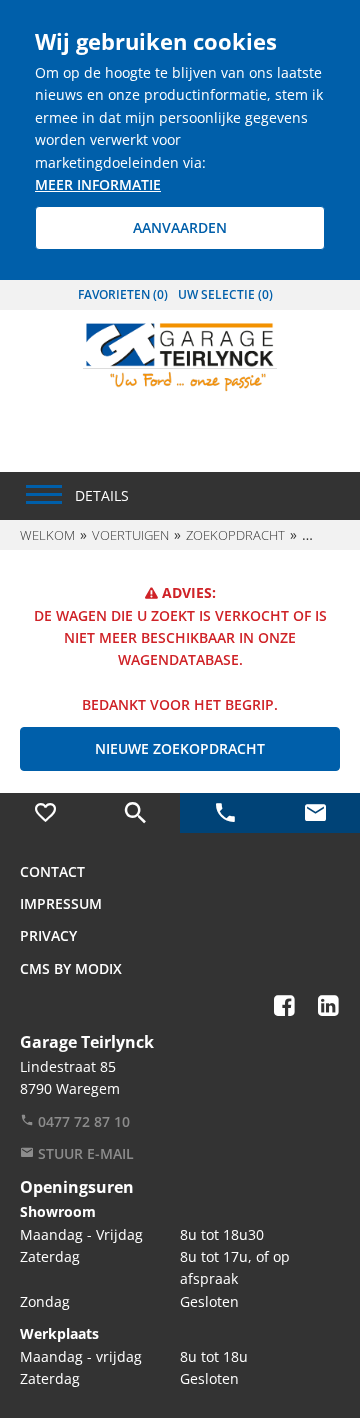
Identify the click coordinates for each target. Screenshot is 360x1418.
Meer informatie (98, 184)
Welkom (47, 535)
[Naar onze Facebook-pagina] (284, 1005)
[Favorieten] (45, 813)
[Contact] (315, 813)
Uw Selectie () (225, 294)
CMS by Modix (71, 968)
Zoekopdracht (235, 535)
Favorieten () (123, 294)
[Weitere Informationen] (180, 355)
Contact (52, 871)
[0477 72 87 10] (225, 813)
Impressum (61, 903)
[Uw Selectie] (135, 813)
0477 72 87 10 (82, 1121)
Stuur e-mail (84, 1153)
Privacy (48, 935)
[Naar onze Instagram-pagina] (306, 990)
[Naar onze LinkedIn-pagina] (328, 1005)
